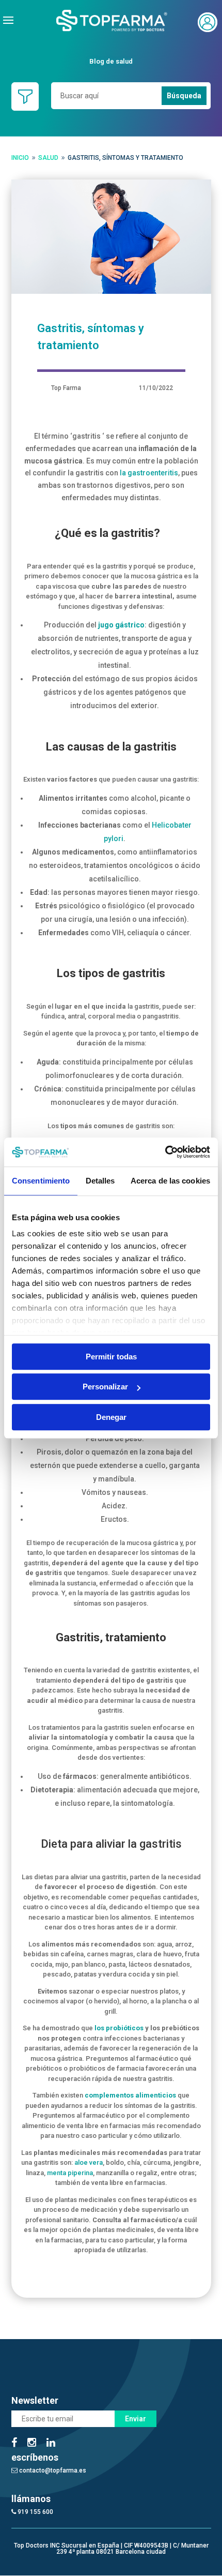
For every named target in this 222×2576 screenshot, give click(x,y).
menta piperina (70, 2173)
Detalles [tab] (100, 1181)
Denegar (111, 1417)
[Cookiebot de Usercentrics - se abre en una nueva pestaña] (165, 1152)
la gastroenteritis (149, 473)
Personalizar (105, 1387)
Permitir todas (111, 1357)
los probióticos (119, 2028)
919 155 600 (35, 2512)
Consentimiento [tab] (41, 1181)
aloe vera (89, 2162)
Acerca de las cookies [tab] (170, 1181)
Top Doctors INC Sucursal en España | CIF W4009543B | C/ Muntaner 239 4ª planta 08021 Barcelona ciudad (111, 2549)
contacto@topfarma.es (52, 2470)
